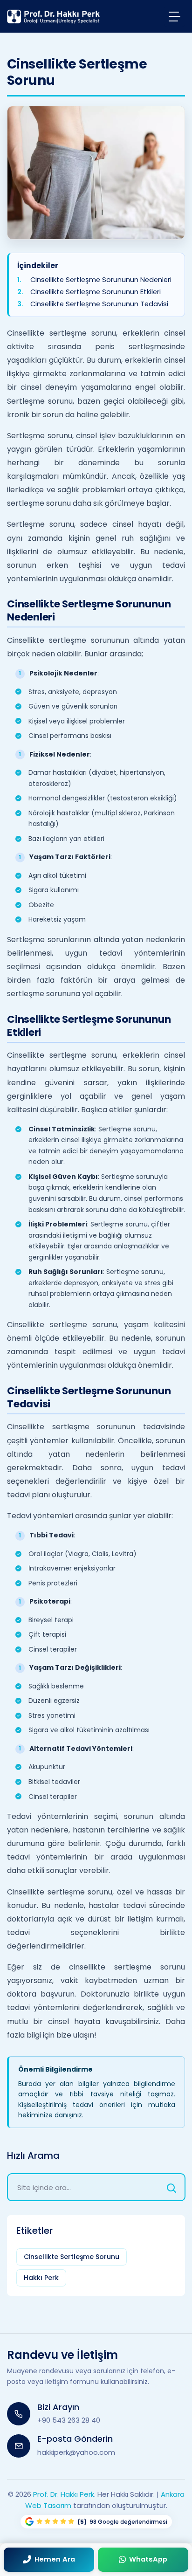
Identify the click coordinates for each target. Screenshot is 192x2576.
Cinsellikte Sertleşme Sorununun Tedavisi (99, 304)
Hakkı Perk (41, 2278)
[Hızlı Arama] (171, 2187)
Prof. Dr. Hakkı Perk (64, 2494)
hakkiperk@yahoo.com (76, 2452)
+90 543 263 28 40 (69, 2420)
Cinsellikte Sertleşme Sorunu (72, 2257)
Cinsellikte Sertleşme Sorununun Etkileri (96, 292)
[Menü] (175, 16)
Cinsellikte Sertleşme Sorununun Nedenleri (101, 279)
